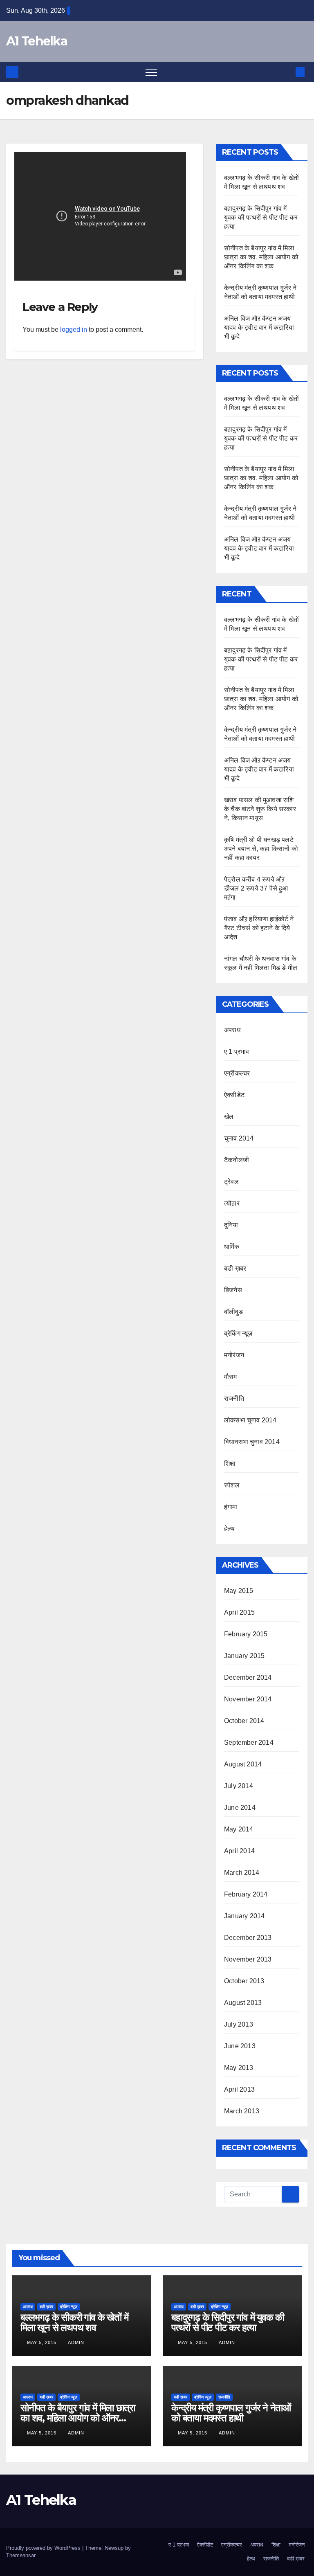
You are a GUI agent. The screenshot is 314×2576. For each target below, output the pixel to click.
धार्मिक (232, 1247)
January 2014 (244, 1916)
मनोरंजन (234, 1355)
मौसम (231, 1377)
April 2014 (239, 1851)
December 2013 (248, 1938)
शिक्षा (230, 1463)
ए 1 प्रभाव (237, 1052)
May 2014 (239, 1829)
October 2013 (244, 1981)
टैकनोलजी (237, 1160)
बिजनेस (233, 1290)
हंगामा (231, 1507)
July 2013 (239, 2024)
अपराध (232, 1030)
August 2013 (243, 2003)
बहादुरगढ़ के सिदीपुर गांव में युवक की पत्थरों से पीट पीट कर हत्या (261, 217)
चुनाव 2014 (239, 1138)
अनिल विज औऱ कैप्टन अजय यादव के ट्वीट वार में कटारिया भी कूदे (259, 327)
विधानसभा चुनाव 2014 (252, 1442)
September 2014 (249, 1742)
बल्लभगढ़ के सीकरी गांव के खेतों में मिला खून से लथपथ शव (74, 2322)
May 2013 (239, 2068)
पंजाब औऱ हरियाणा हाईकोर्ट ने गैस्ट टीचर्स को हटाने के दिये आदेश (259, 928)
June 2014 (240, 1808)
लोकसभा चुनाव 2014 (250, 1420)
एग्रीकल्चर (237, 1073)
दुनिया (231, 1225)
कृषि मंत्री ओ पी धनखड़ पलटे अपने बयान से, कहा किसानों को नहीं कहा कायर (261, 849)
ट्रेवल (231, 1182)
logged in (74, 330)
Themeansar (21, 2555)
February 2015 (246, 1634)
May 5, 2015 (43, 2342)
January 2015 (244, 1656)
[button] (287, 72)
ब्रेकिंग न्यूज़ (238, 1333)
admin (76, 2342)
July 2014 (239, 1786)
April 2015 (239, 1612)
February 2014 (246, 1894)
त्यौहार (232, 1203)
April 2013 (239, 2089)
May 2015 (239, 1591)
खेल (229, 1117)
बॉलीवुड (233, 1312)
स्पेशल (232, 1485)
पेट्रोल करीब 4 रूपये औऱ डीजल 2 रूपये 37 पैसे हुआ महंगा (256, 888)
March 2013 (242, 2111)
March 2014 (242, 1873)
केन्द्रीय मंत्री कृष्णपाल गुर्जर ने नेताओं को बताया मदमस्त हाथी (231, 2413)
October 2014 (244, 1721)
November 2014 (248, 1699)
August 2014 (243, 1764)
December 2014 (248, 1677)
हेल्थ (230, 1529)
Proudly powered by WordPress (44, 2548)
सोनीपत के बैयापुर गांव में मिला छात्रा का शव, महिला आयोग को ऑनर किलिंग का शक (261, 257)
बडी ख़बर (235, 1268)
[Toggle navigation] (151, 72)
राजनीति (234, 1398)
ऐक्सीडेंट (234, 1095)
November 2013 (248, 1959)
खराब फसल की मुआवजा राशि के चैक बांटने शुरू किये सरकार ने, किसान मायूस (260, 809)
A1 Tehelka (37, 41)
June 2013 (240, 2046)
